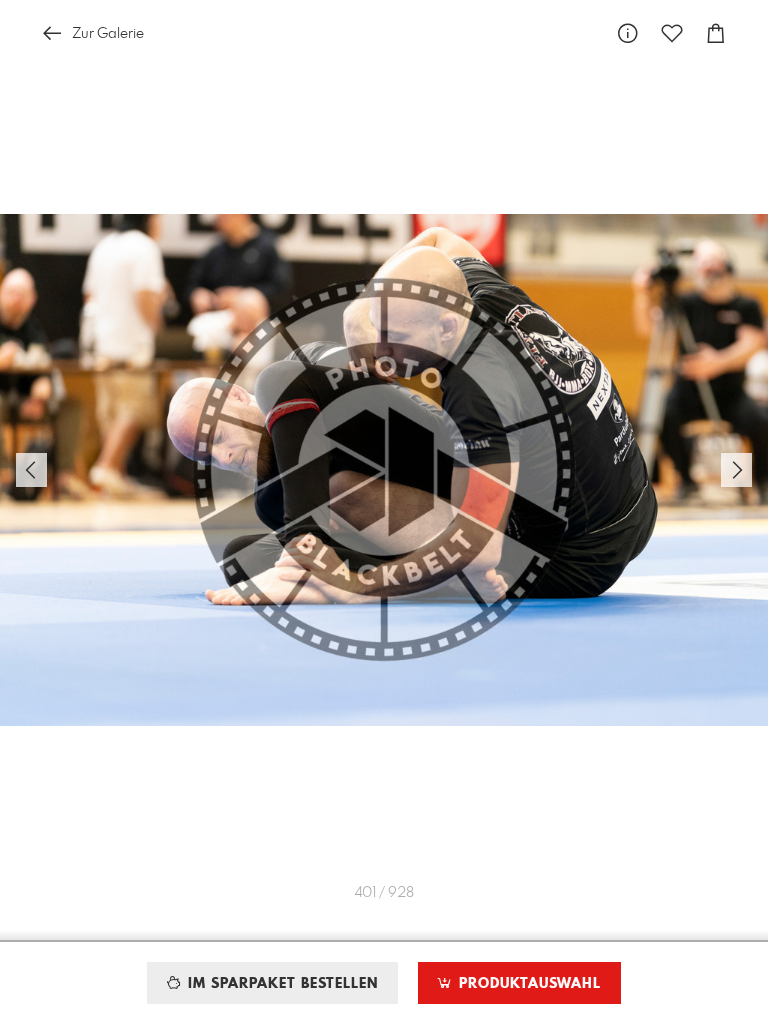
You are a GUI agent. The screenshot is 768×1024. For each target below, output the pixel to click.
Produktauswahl (527, 984)
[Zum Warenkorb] (716, 33)
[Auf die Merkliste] (672, 33)
